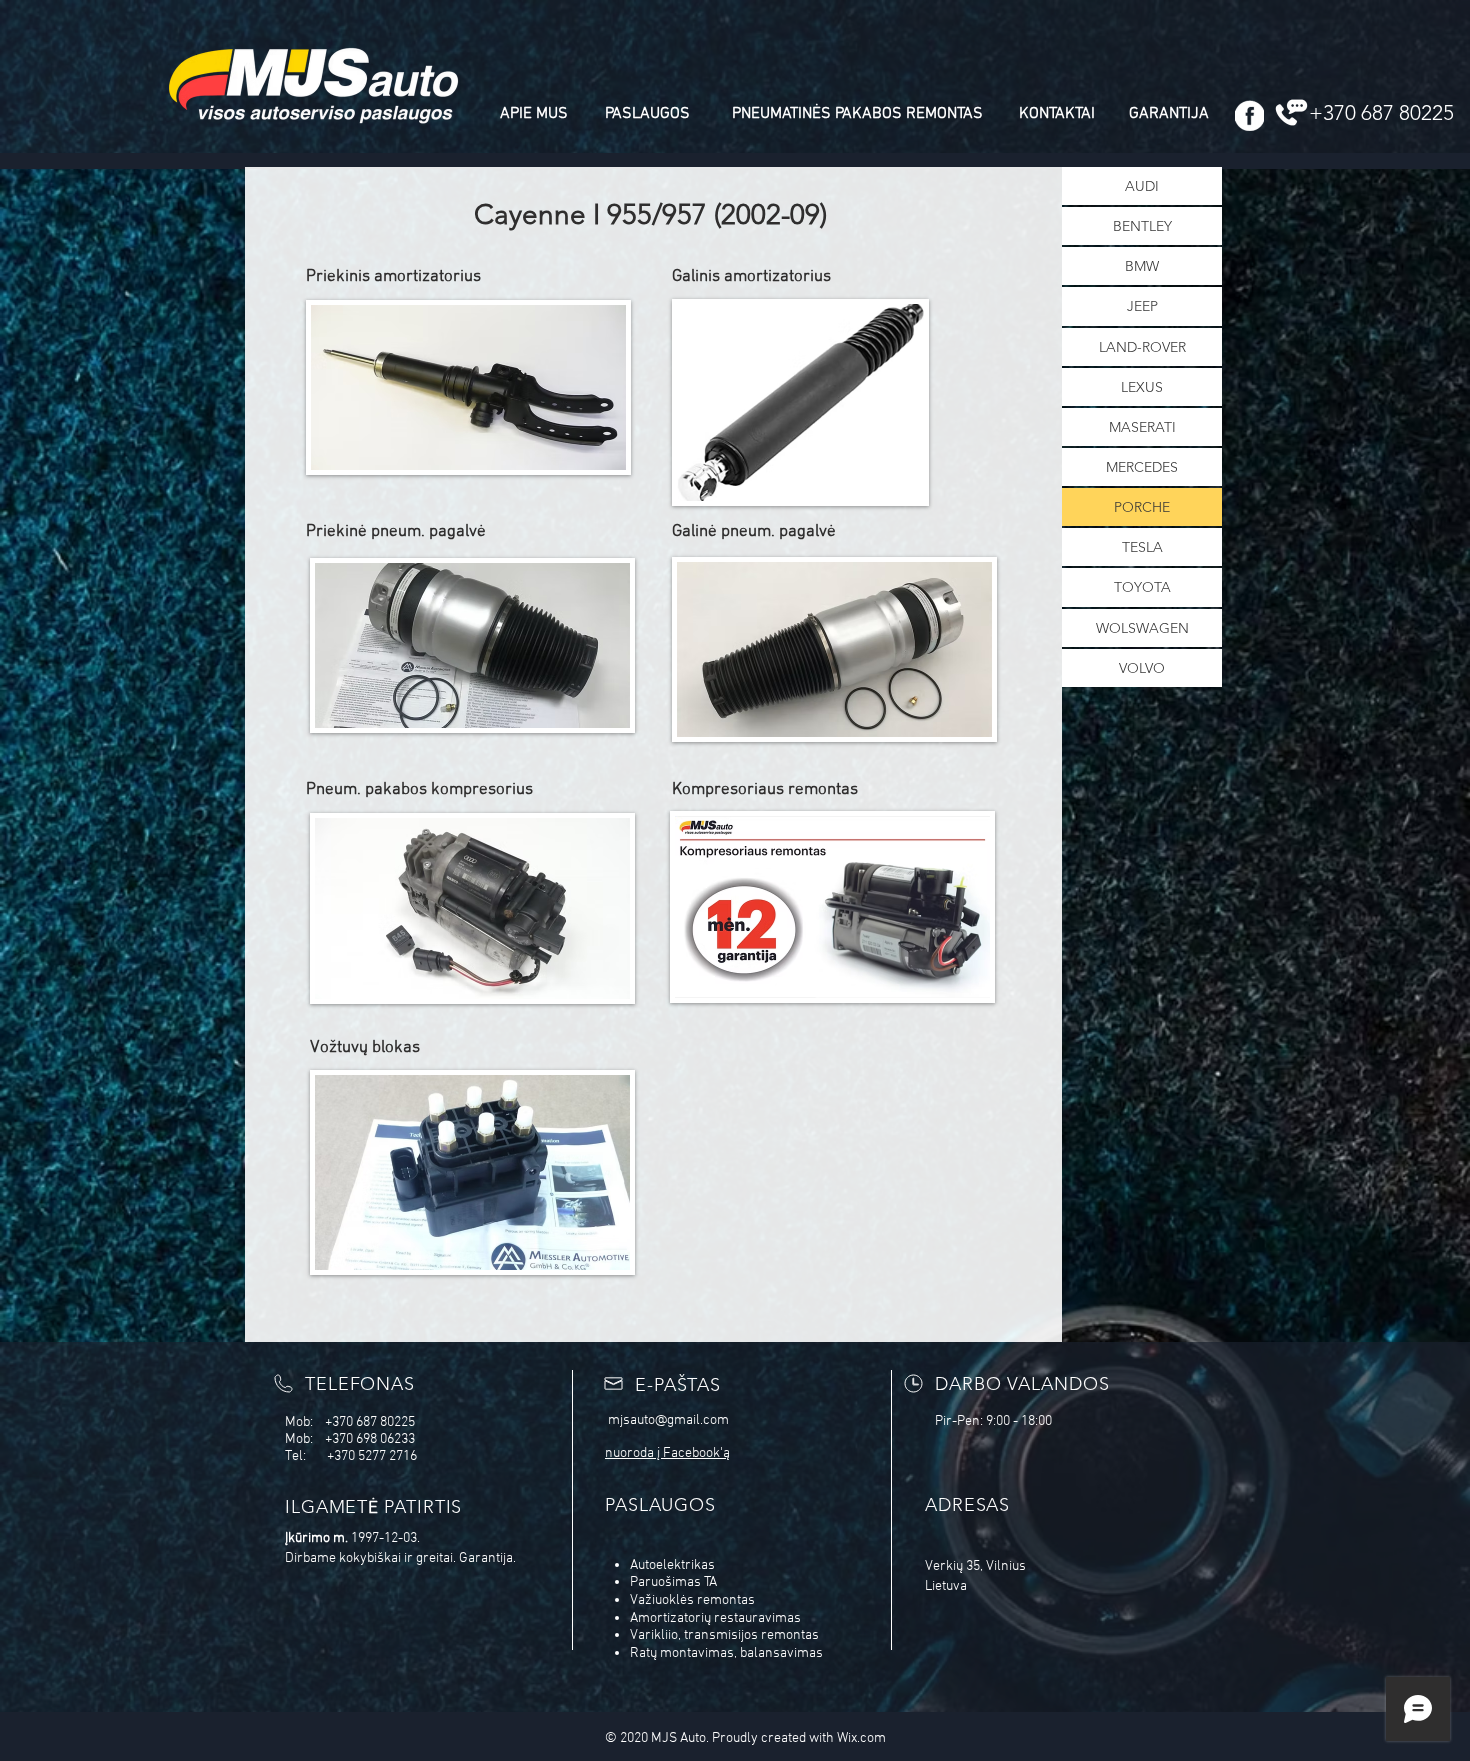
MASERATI (1142, 427)
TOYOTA (1142, 587)
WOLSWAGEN (1142, 628)
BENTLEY (1142, 226)
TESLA (1142, 547)
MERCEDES (1142, 467)
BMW (1142, 266)
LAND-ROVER (1142, 347)
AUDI (1142, 186)
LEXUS (1142, 387)
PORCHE (1142, 507)
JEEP (1142, 306)
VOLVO (1142, 668)
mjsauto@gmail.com (668, 1420)
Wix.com (861, 1738)
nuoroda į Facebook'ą (667, 1453)
